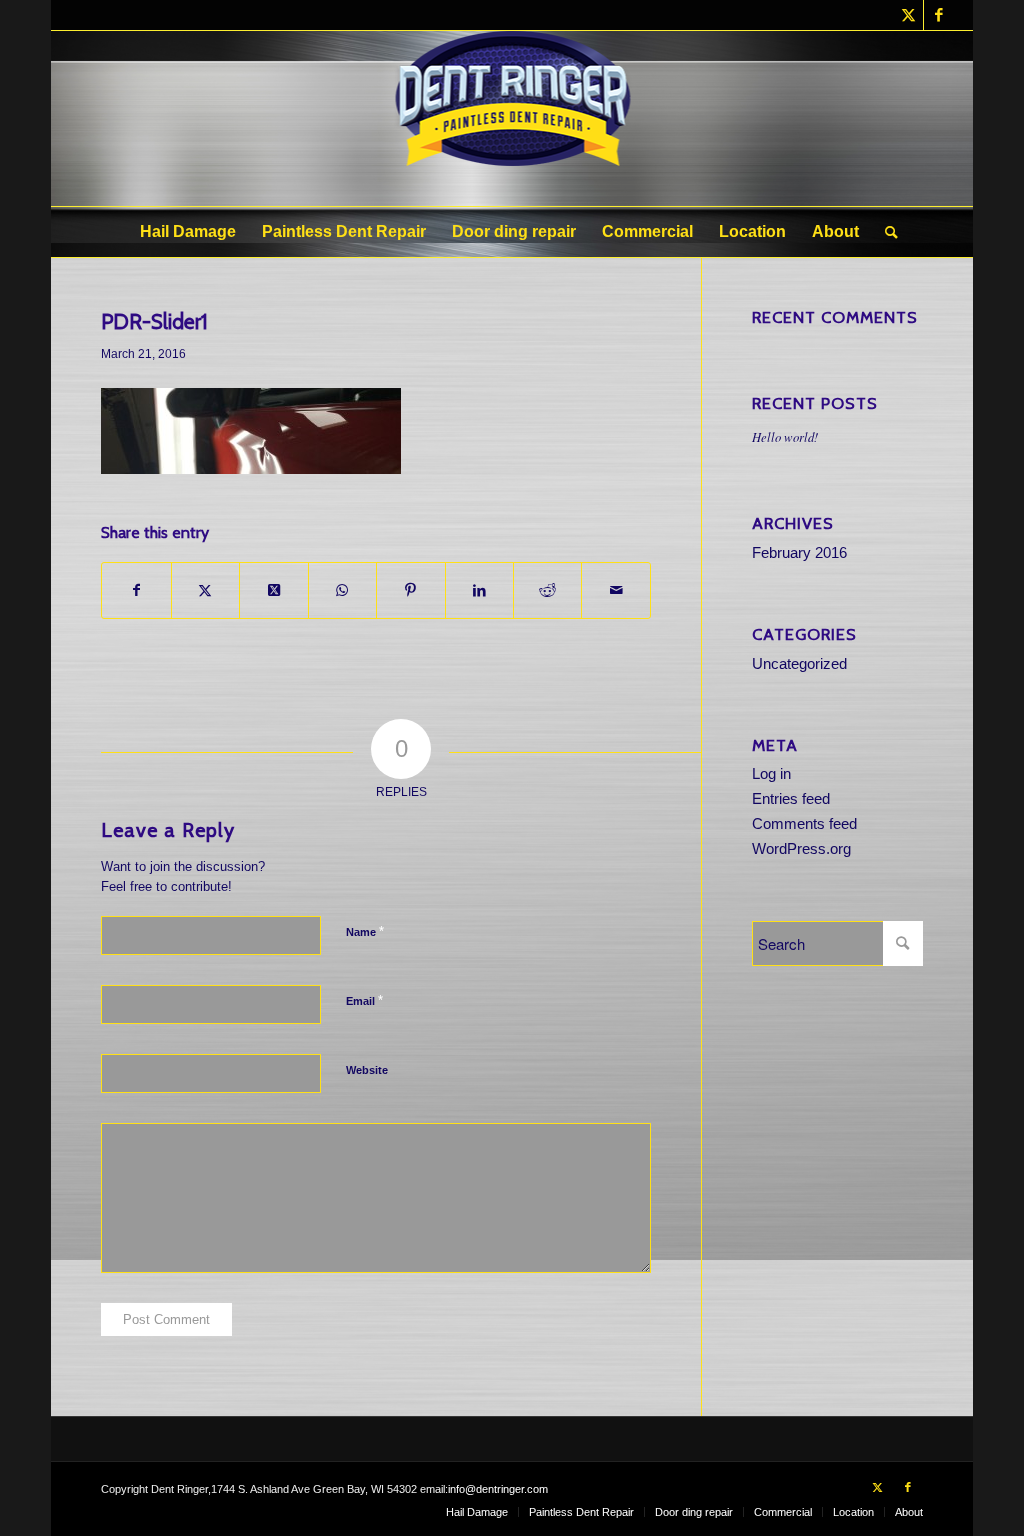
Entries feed (791, 798)
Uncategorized (799, 663)
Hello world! (785, 436)
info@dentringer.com (498, 1489)
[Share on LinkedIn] (479, 590)
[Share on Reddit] (547, 590)
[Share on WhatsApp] (342, 590)
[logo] (512, 118)
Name (365, 931)
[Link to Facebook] (939, 15)
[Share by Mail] (615, 590)
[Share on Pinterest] (410, 590)
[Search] (885, 232)
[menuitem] (188, 232)
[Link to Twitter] (908, 15)
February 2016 (799, 552)
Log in (771, 773)
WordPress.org (801, 848)
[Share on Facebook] (136, 590)
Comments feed (804, 823)
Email (364, 1000)
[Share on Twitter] (205, 590)
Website (367, 1070)
